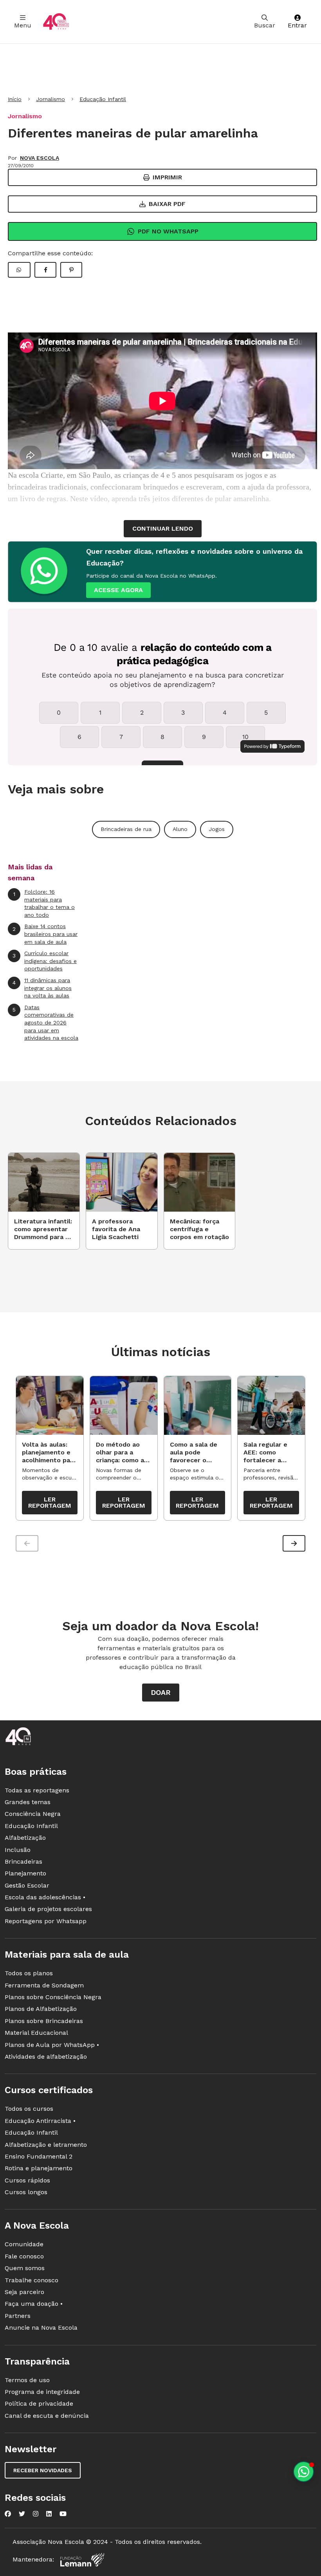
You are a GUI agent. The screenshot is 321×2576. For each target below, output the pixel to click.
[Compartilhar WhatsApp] (19, 270)
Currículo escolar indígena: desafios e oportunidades (45, 961)
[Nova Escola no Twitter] (22, 2514)
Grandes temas (28, 1802)
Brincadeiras (23, 1862)
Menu (23, 25)
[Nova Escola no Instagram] (36, 2514)
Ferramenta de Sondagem (44, 1985)
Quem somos (25, 2268)
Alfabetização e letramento (46, 2145)
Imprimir (167, 177)
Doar (161, 1692)
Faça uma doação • (34, 2304)
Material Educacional (36, 2033)
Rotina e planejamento (39, 2168)
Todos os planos (29, 1973)
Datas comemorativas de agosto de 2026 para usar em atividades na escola (45, 1022)
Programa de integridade (42, 2392)
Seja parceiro (24, 2292)
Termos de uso (27, 2380)
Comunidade (24, 2244)
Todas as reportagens (37, 1790)
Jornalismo (50, 99)
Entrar (297, 25)
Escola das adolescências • (45, 1897)
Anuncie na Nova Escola (41, 2328)
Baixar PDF (167, 204)
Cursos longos (26, 2192)
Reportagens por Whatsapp (46, 1921)
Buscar (265, 25)
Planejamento (25, 1873)
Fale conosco (24, 2256)
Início (15, 99)
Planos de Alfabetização (41, 2009)
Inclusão (18, 1850)
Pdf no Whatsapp (168, 231)
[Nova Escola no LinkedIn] (49, 2514)
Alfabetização (25, 1838)
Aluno (180, 829)
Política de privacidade (39, 2403)
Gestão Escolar (27, 1885)
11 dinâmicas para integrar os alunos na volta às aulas (42, 988)
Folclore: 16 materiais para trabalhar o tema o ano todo (44, 903)
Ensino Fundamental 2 (39, 2156)
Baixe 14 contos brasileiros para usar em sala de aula (45, 934)
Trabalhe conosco (32, 2280)
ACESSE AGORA (118, 590)
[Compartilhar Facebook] (45, 270)
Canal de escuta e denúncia (47, 2416)
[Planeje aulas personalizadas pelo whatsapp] (304, 2472)
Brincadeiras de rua (126, 829)
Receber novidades (43, 2470)
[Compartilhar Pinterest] (71, 270)
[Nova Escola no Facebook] (8, 2514)
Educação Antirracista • (40, 2121)
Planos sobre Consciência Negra (53, 1997)
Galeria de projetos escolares (48, 1909)
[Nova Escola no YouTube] (63, 2514)
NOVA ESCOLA (40, 158)
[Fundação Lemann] (82, 2560)
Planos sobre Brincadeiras (44, 2021)
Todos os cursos (29, 2109)
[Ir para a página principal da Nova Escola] (56, 22)
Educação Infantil (103, 99)
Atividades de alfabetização (46, 2057)
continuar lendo (163, 528)
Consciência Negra (33, 1814)
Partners (18, 2316)
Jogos (217, 829)
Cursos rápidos (27, 2180)
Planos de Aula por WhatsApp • (52, 2045)
